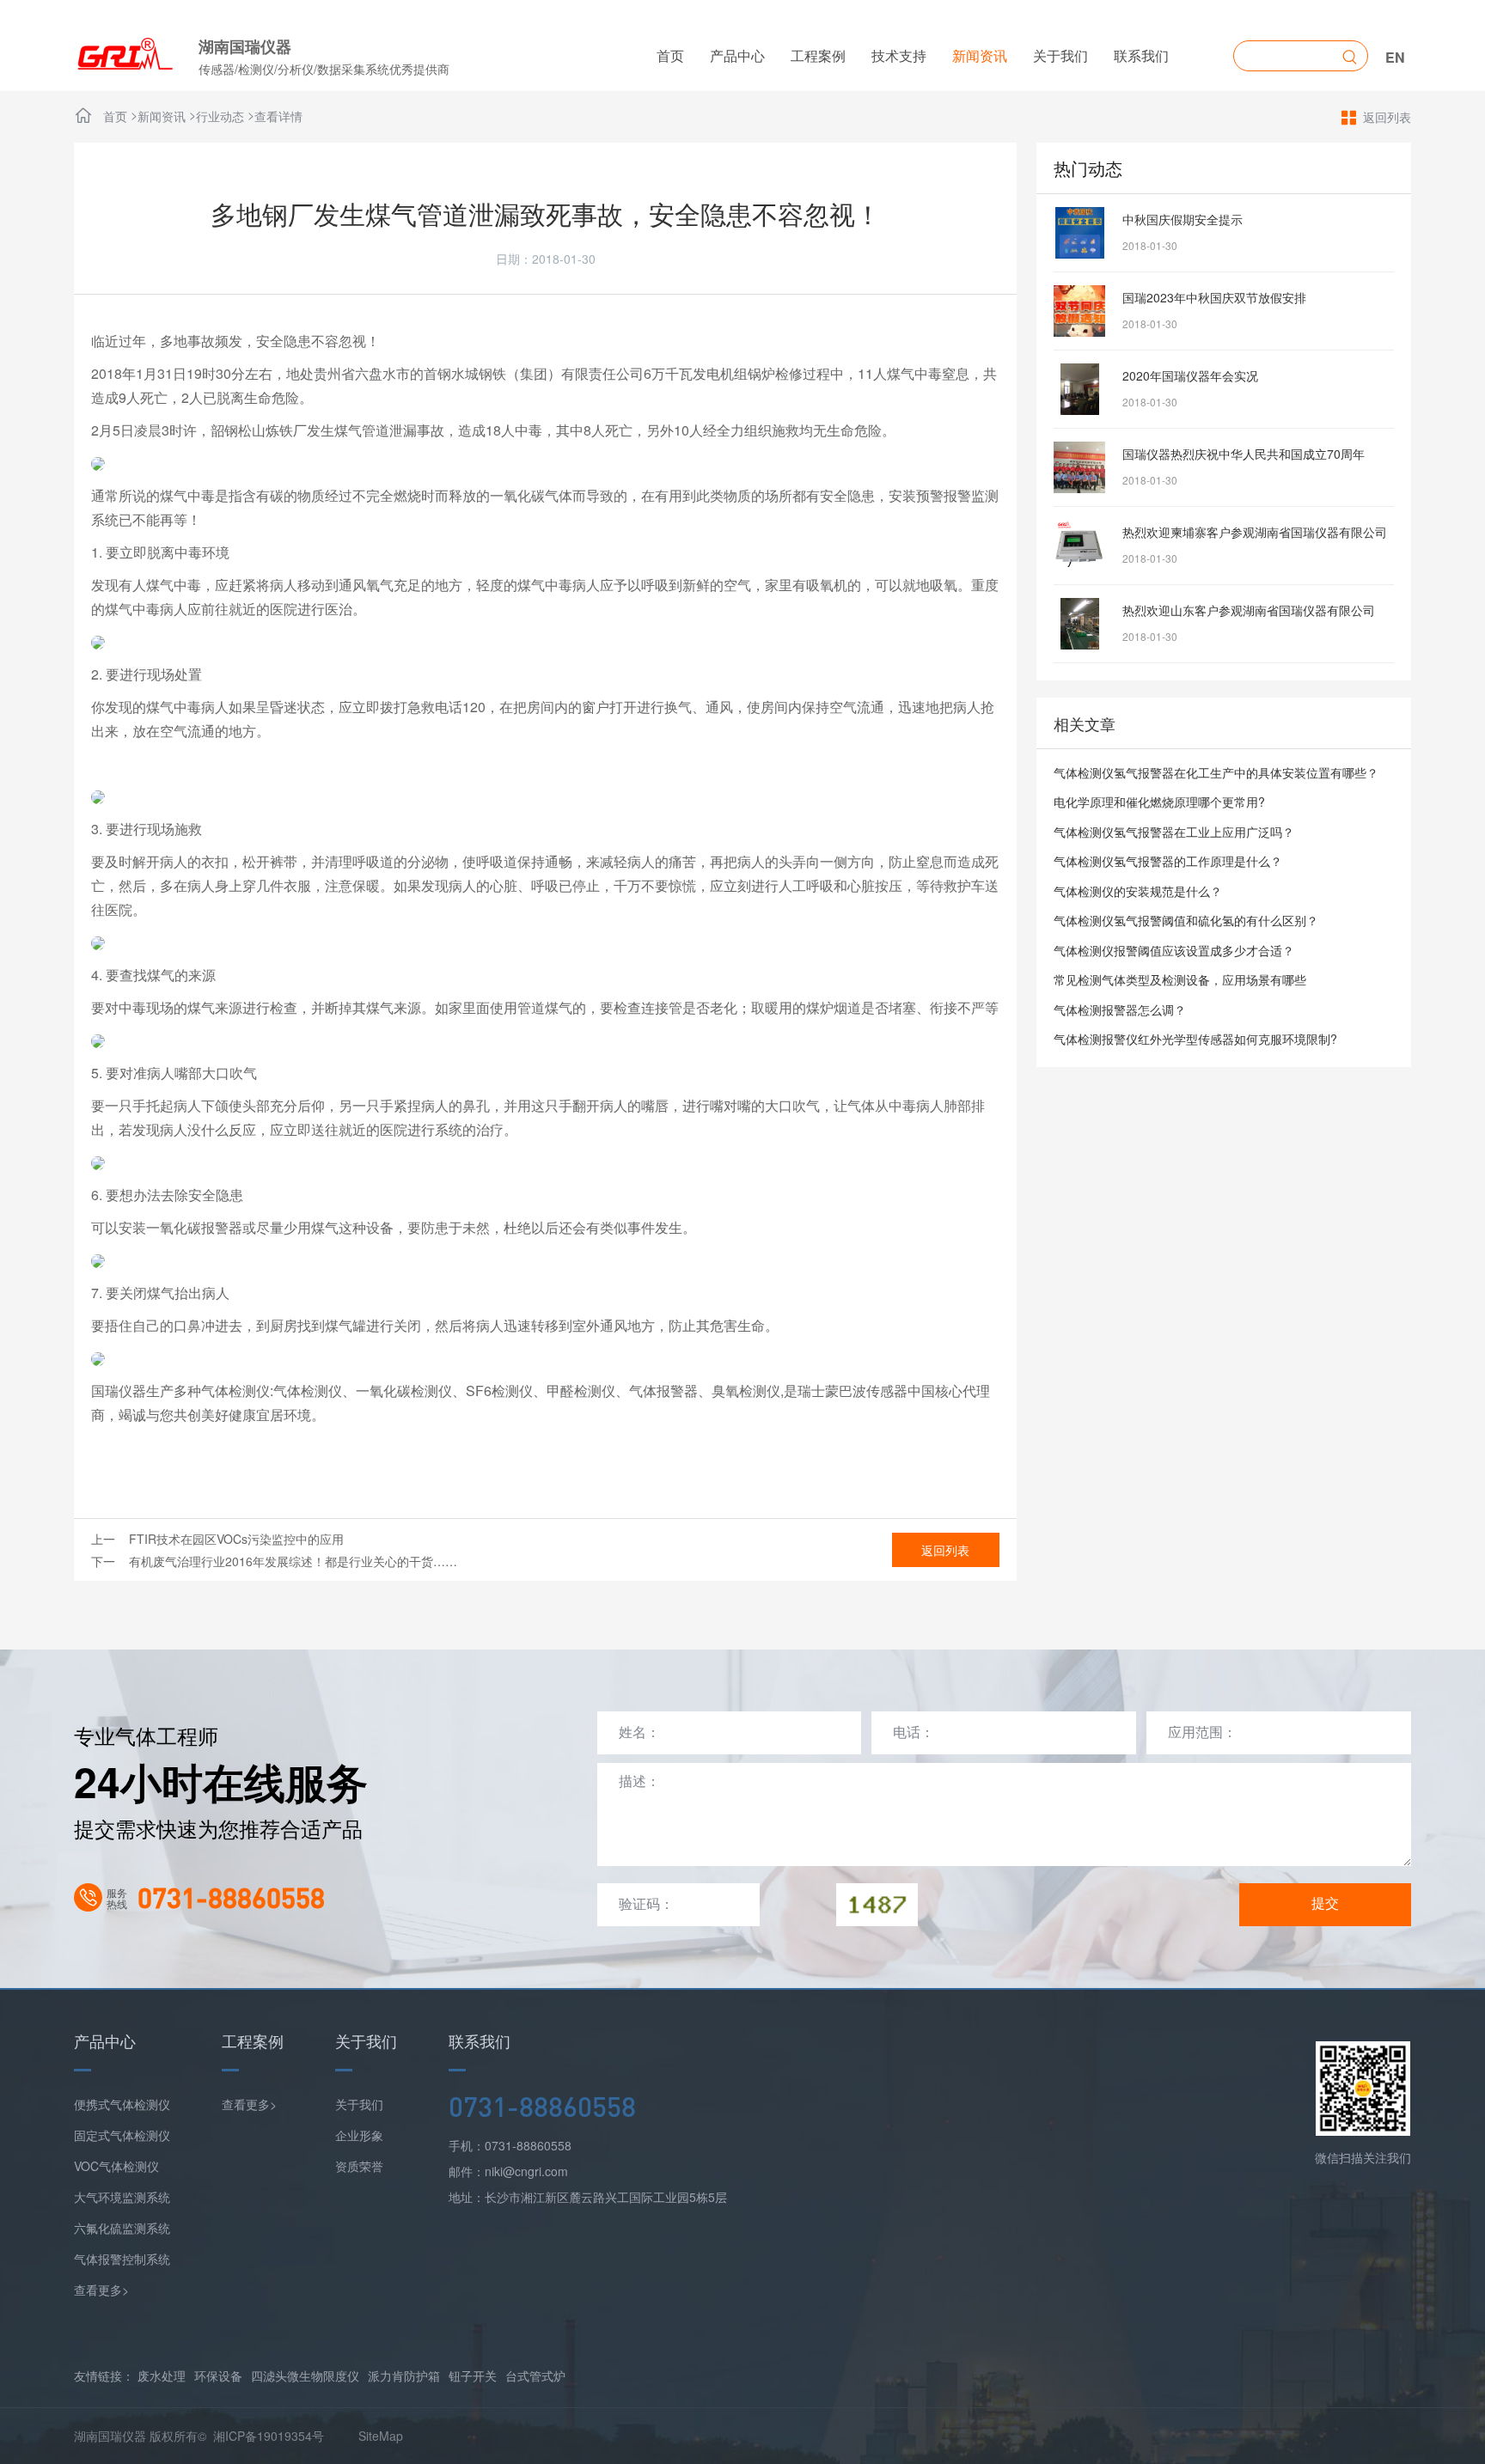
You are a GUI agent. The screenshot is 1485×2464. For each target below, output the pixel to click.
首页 (670, 55)
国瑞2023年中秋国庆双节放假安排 (1214, 297)
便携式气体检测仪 (122, 2104)
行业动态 (220, 116)
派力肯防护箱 (404, 2376)
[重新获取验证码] (877, 1905)
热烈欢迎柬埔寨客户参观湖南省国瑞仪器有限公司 (1255, 532)
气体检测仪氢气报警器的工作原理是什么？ (1168, 861)
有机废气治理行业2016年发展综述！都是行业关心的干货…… (293, 1561)
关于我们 (1060, 55)
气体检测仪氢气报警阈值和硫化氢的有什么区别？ (1186, 920)
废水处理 (162, 2376)
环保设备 (218, 2376)
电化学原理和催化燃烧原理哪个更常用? (1159, 802)
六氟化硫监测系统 (122, 2228)
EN (1395, 57)
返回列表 (1387, 117)
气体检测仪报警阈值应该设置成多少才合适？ (1174, 950)
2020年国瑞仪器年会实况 (1190, 375)
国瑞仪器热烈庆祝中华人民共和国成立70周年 (1244, 454)
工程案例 (818, 55)
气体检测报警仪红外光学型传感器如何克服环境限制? (1195, 1039)
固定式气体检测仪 (122, 2135)
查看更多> (101, 2290)
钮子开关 (473, 2376)
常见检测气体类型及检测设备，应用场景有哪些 (1180, 979)
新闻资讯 (980, 55)
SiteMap (381, 2436)
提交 (1325, 1903)
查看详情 (278, 116)
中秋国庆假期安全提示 (1182, 219)
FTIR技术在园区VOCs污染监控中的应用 (236, 1539)
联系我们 (1141, 55)
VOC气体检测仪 (116, 2166)
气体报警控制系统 (122, 2259)
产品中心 (737, 55)
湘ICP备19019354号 (269, 2436)
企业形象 (359, 2135)
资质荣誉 (359, 2166)
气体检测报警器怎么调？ (1120, 1009)
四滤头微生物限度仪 (305, 2376)
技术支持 (899, 55)
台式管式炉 (535, 2376)
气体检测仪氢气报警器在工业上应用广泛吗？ (1174, 832)
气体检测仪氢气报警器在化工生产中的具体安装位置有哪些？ (1216, 772)
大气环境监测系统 (122, 2197)
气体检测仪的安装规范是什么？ (1138, 891)
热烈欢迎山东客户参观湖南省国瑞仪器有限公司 (1249, 610)
